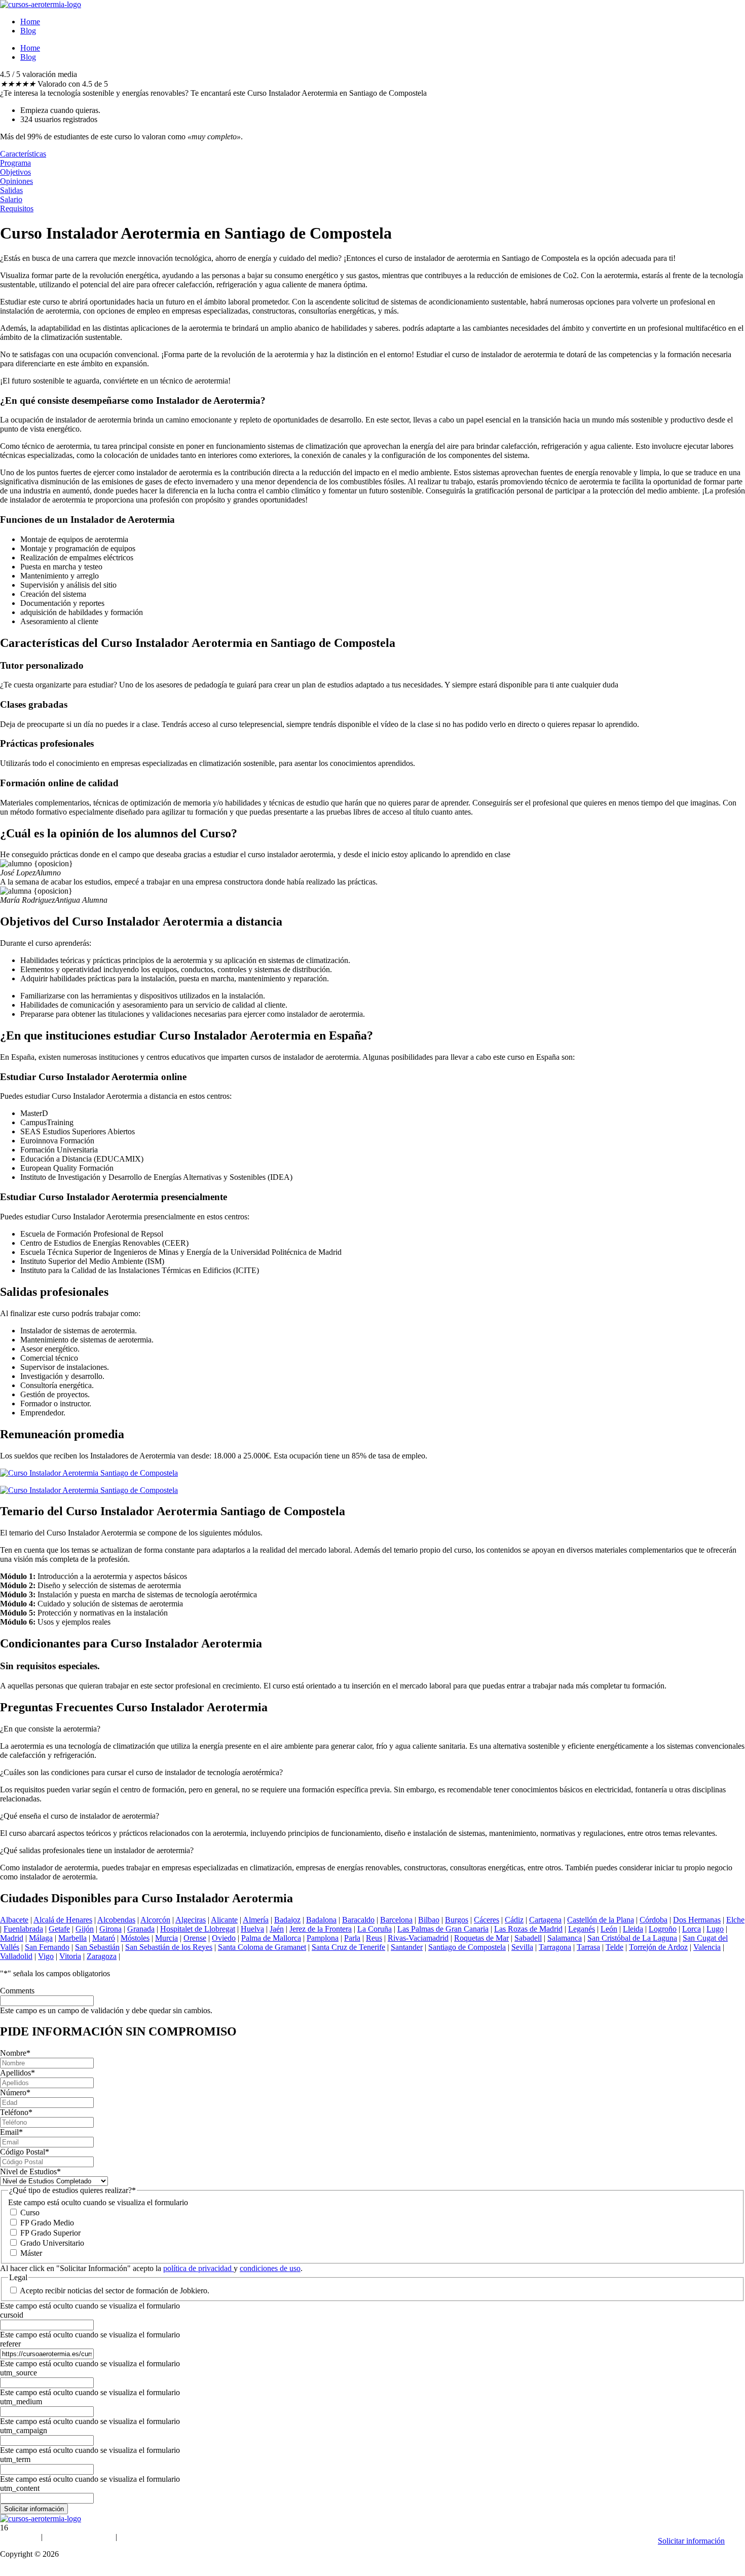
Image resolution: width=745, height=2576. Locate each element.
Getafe (59, 1929)
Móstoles (135, 1938)
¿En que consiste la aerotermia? (50, 1729)
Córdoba (654, 1920)
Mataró (104, 1938)
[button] (372, 1577)
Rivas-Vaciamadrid (418, 1938)
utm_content (20, 2488)
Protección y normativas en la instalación (84, 1613)
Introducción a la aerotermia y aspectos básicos (94, 1576)
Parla (352, 1938)
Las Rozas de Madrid (528, 1929)
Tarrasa (588, 1947)
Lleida (633, 1929)
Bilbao (429, 1920)
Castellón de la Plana (601, 1920)
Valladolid (16, 1956)
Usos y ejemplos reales (55, 1622)
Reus (374, 1938)
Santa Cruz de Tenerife (348, 1947)
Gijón (85, 1929)
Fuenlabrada (23, 1929)
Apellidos (17, 2073)
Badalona (321, 1920)
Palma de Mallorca (271, 1938)
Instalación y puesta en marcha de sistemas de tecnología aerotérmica (128, 1594)
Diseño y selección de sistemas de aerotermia (90, 1585)
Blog (28, 31)
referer (10, 2344)
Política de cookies (149, 2537)
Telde (614, 1947)
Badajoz (287, 1920)
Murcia (166, 1938)
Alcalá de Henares (63, 1920)
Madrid (12, 1938)
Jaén (277, 1929)
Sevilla (522, 1947)
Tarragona (555, 1947)
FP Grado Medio (47, 2223)
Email (11, 2132)
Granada (141, 1929)
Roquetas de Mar (481, 1938)
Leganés (582, 1929)
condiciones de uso (270, 2268)
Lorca (692, 1929)
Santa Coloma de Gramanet (262, 1947)
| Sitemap (196, 2537)
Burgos (457, 1920)
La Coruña (375, 1929)
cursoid (12, 2315)
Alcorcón (155, 1920)
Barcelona (396, 1920)
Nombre (15, 2053)
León (609, 1929)
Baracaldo (358, 1920)
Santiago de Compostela (467, 1947)
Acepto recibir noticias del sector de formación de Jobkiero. (115, 2291)
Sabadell (528, 1938)
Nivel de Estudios (30, 2171)
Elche (735, 1920)
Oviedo (224, 1938)
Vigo (46, 1956)
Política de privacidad (79, 2537)
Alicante (224, 1920)
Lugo (715, 1929)
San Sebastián (97, 1947)
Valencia (707, 1947)
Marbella (72, 1938)
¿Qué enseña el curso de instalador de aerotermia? (80, 1816)
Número (15, 2092)
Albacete (14, 1920)
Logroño (663, 1929)
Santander (407, 1947)
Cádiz (514, 1920)
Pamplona (323, 1938)
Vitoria (70, 1956)
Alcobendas (116, 1920)
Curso (30, 2213)
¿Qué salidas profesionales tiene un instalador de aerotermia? (97, 1850)
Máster (31, 2253)
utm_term (15, 2459)
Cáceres (487, 1920)
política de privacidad (198, 2268)
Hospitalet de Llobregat (198, 1929)
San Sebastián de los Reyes (169, 1947)
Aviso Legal (20, 2537)
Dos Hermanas (697, 1920)
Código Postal (25, 2152)
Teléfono (16, 2112)
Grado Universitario (52, 2243)
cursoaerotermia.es (30, 2563)
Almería (256, 1920)
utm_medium (21, 2401)
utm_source (18, 2373)
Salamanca (565, 1938)
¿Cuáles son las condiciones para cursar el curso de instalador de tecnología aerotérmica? (141, 1772)
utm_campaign (24, 2430)
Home (30, 22)
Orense (195, 1938)
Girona (110, 1929)
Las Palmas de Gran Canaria (443, 1929)
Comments (17, 1991)
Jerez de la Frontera (321, 1929)
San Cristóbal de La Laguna (632, 1938)
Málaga (41, 1938)
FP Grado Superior (50, 2233)
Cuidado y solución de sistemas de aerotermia (91, 1604)
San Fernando (47, 1947)
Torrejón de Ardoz (658, 1947)
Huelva (252, 1929)
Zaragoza (102, 1956)
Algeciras (191, 1920)
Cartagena (545, 1920)
